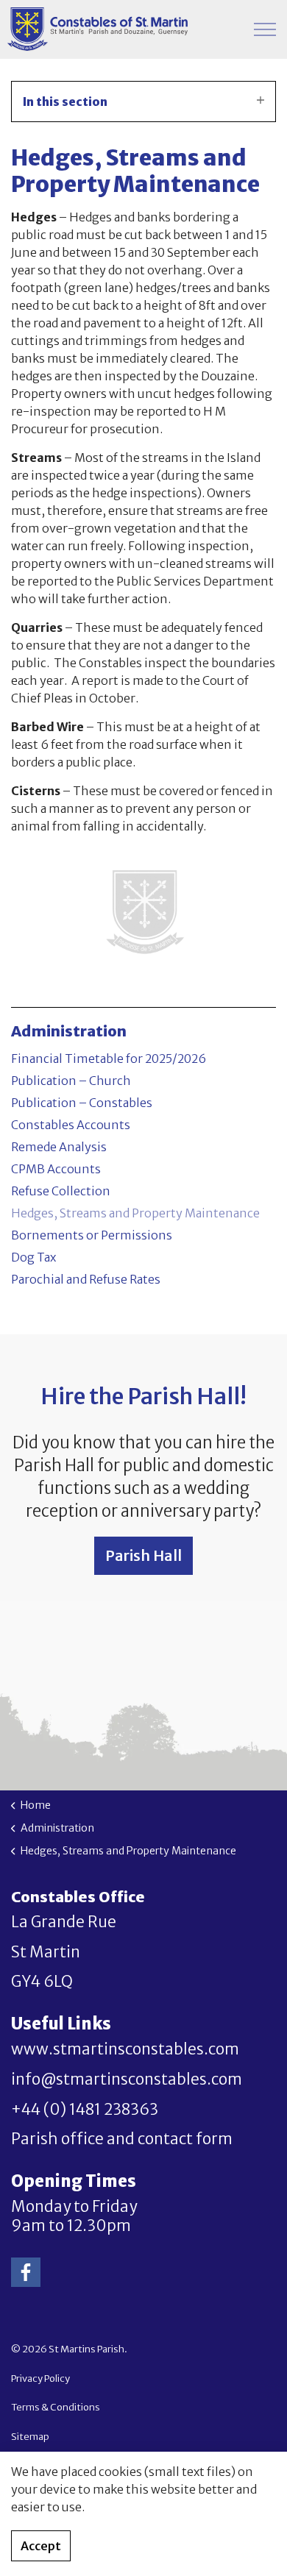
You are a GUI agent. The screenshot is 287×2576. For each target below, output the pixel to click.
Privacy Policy (40, 2378)
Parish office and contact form (122, 2139)
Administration (69, 1031)
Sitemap (30, 2437)
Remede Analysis (59, 1147)
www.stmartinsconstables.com (125, 2049)
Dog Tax (33, 1257)
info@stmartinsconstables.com (127, 2079)
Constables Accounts (71, 1125)
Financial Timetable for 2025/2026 (109, 1058)
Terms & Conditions (56, 2407)
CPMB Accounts (56, 1169)
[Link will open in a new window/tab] (26, 2272)
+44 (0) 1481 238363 (85, 2110)
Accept (41, 2546)
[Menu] (265, 29)
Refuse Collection (61, 1191)
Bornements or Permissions (92, 1235)
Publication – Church (71, 1081)
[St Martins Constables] (98, 29)
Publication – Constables (82, 1103)
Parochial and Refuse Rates (86, 1279)
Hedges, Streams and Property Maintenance (135, 1213)
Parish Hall (143, 1555)
